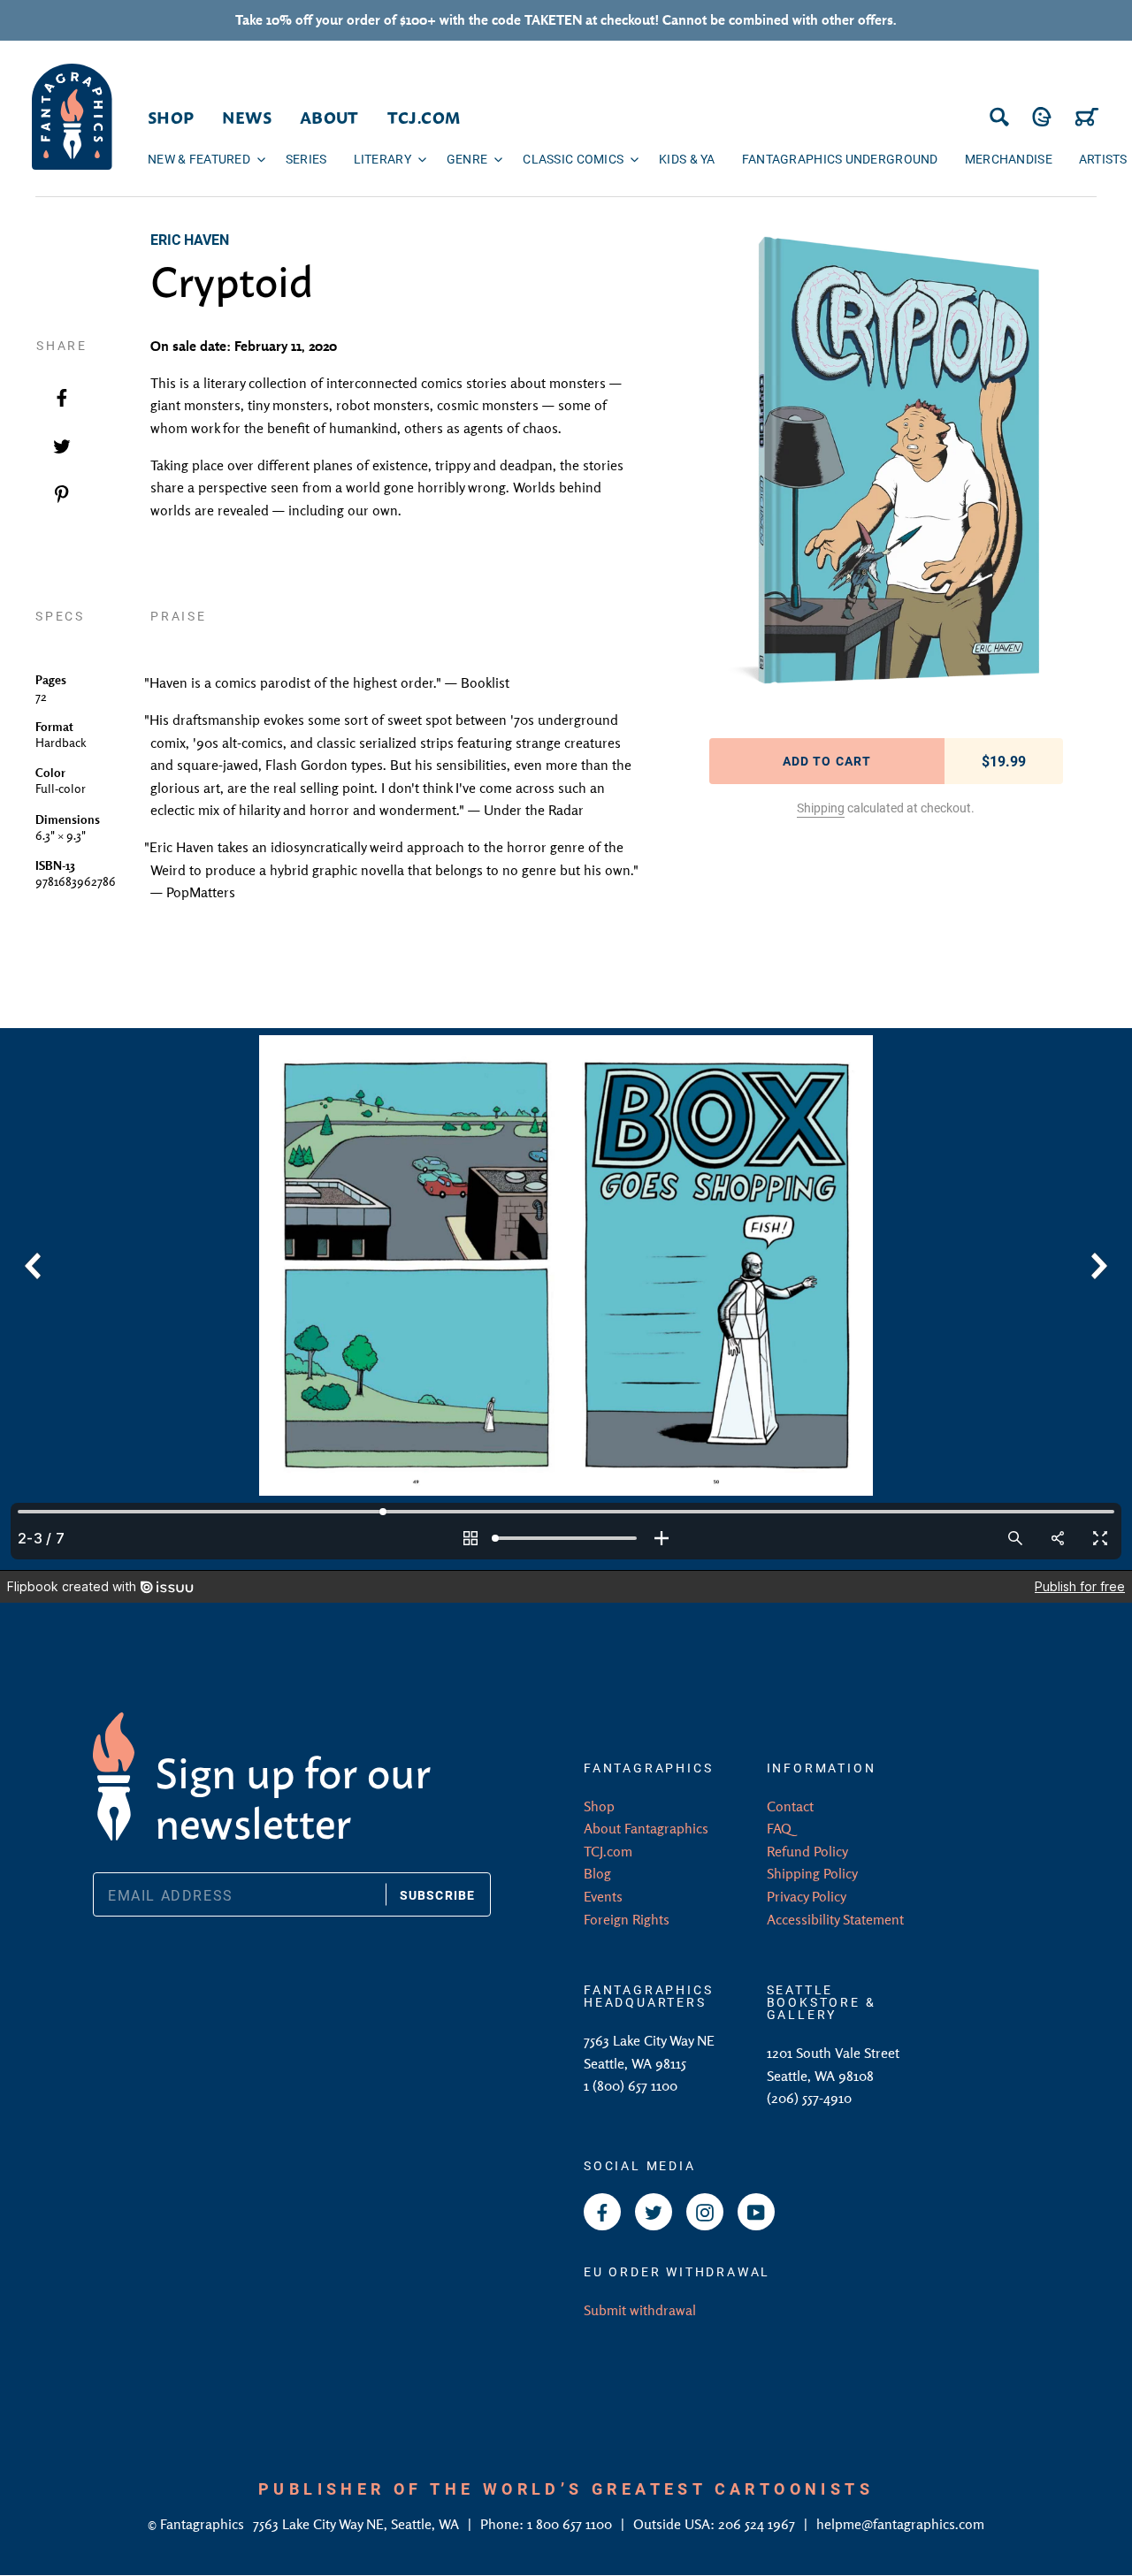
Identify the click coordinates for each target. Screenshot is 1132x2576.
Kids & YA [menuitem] (687, 159)
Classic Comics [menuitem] (573, 159)
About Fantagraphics (646, 1828)
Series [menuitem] (306, 159)
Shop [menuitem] (171, 117)
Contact (790, 1806)
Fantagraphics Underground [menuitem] (840, 159)
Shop (599, 1806)
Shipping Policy (812, 1873)
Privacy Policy (807, 1896)
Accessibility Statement (835, 1919)
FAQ (779, 1828)
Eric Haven (190, 239)
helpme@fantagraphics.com (900, 2524)
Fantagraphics (204, 2524)
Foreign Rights (627, 1919)
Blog (597, 1873)
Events (603, 1896)
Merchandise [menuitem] (1009, 159)
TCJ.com (608, 1851)
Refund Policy (807, 1851)
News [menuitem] (246, 117)
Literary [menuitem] (382, 159)
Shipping (821, 808)
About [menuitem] (329, 117)
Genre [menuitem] (467, 159)
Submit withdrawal (640, 2310)
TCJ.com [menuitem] (424, 117)
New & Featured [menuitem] (199, 159)
